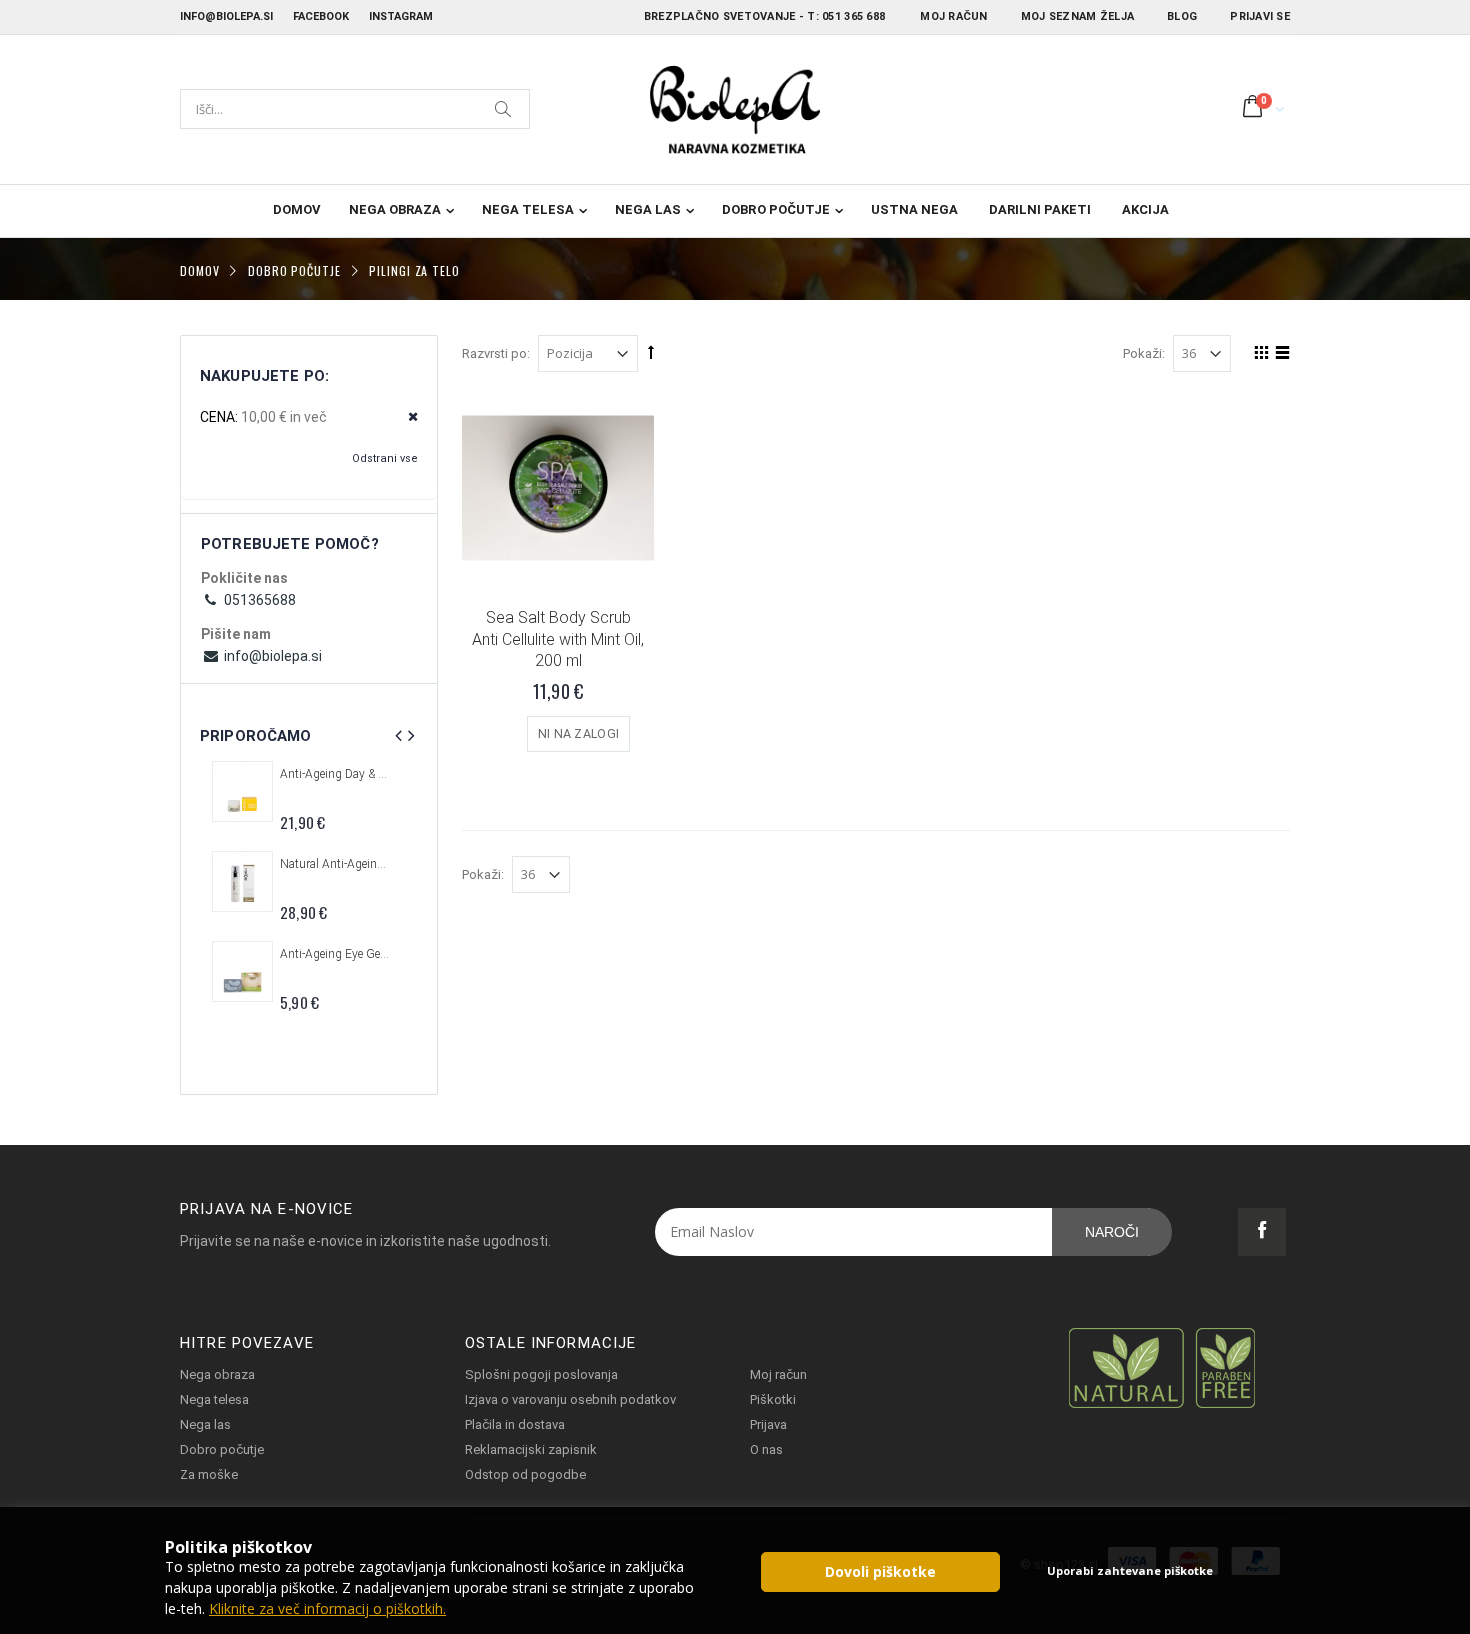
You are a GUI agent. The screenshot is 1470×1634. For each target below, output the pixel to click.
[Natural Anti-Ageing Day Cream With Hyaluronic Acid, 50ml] (242, 881)
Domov (200, 269)
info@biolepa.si (226, 16)
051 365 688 (853, 16)
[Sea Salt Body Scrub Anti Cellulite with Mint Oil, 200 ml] (558, 488)
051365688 (258, 600)
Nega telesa (528, 209)
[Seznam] (1279, 356)
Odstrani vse (385, 458)
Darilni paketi (1040, 209)
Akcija (1145, 209)
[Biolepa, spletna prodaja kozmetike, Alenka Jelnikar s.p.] (735, 109)
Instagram (401, 16)
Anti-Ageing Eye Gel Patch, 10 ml (335, 954)
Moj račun (953, 16)
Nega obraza (395, 209)
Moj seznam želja (1077, 16)
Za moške (209, 1474)
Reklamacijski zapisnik (531, 1449)
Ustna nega (914, 209)
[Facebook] (1262, 1232)
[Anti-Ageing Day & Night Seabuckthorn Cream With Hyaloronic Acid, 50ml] (242, 791)
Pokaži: (1144, 353)
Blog (1182, 16)
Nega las (648, 209)
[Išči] (504, 109)
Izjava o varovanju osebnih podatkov (570, 1399)
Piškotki (773, 1399)
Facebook (321, 16)
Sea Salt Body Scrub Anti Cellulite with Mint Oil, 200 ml (558, 639)
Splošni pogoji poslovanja (541, 1374)
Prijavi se (1260, 16)
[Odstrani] (406, 417)
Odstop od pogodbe (525, 1474)
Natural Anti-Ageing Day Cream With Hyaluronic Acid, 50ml (335, 864)
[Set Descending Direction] (651, 352)
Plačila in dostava (515, 1424)
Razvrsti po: (496, 353)
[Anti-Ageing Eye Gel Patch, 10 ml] (242, 971)
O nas (766, 1449)
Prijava (768, 1424)
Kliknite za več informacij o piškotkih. (327, 1608)
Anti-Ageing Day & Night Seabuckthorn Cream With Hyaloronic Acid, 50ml (335, 774)
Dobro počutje (775, 209)
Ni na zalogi (579, 733)
